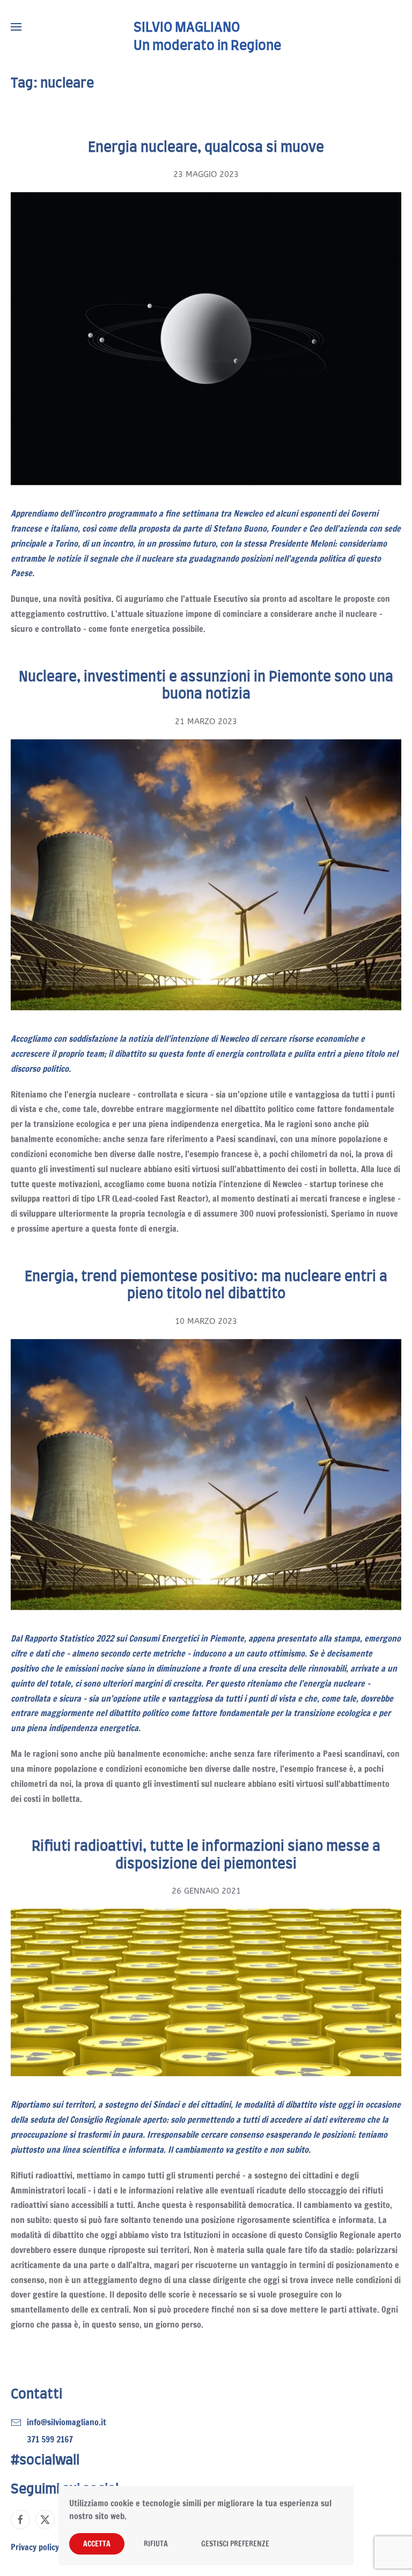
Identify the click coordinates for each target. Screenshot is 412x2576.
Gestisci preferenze (235, 2544)
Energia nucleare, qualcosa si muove (206, 148)
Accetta (97, 2544)
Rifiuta (156, 2544)
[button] (16, 27)
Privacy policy (35, 2547)
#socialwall (45, 2461)
